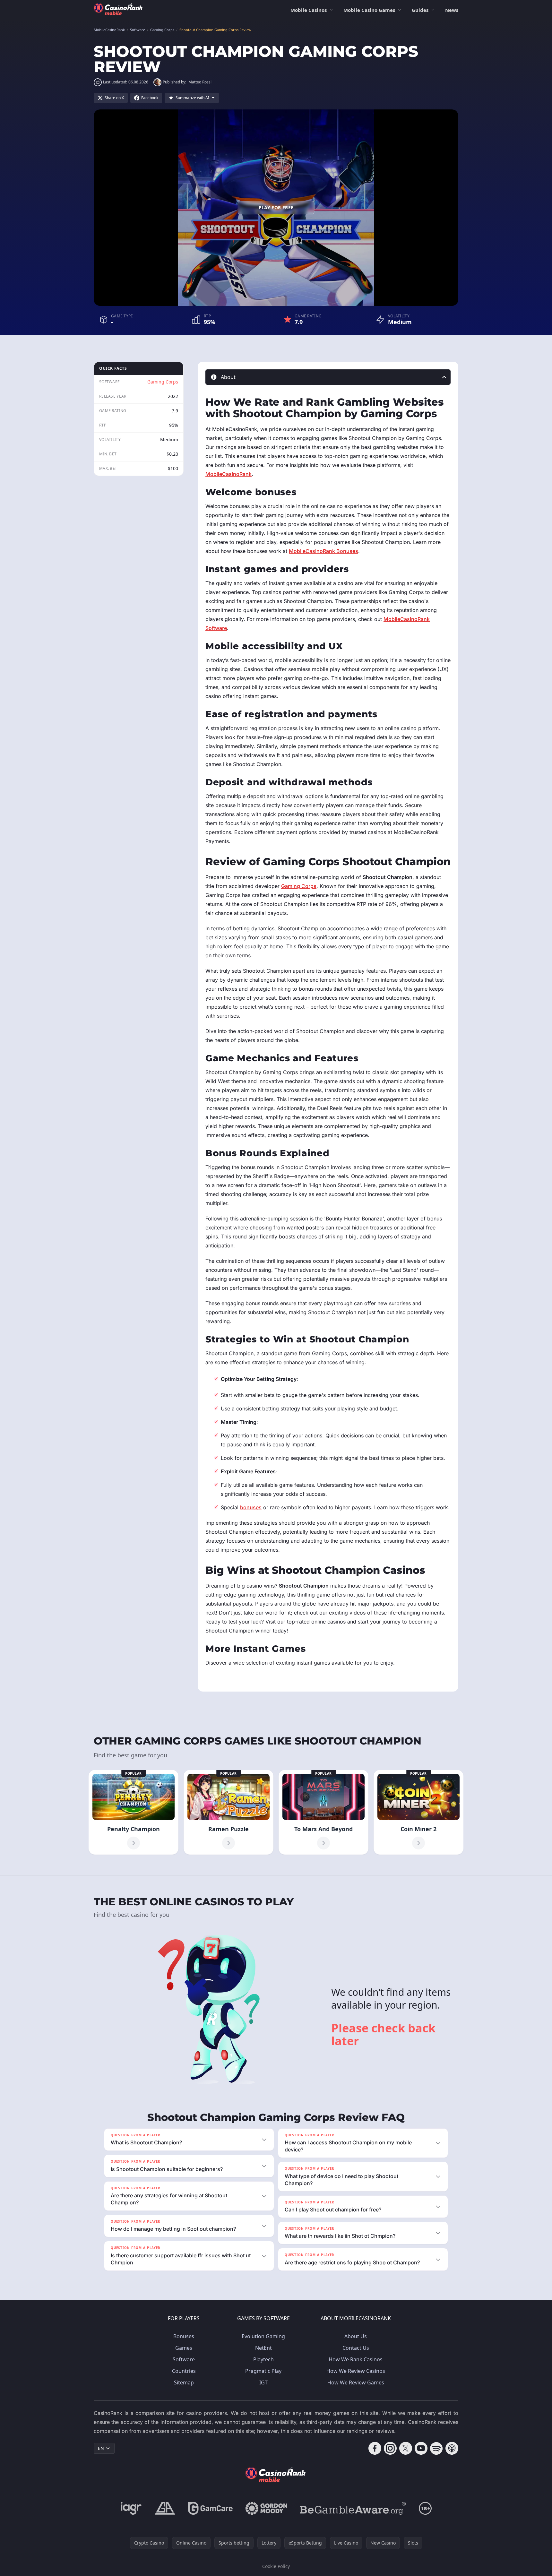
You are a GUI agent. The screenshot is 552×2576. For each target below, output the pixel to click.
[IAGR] (131, 2508)
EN (101, 2448)
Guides (420, 10)
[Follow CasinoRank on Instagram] (390, 2448)
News (452, 10)
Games (184, 2348)
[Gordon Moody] (266, 2508)
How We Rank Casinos (356, 2359)
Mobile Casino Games (369, 10)
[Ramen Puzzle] (229, 1812)
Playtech (263, 2359)
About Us (356, 2336)
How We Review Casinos (356, 2371)
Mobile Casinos (309, 10)
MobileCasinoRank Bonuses (323, 551)
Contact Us (356, 2348)
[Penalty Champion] (134, 1812)
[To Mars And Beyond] (323, 1812)
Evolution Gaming (263, 2336)
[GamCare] (210, 2508)
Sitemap (184, 2382)
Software (184, 2359)
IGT (263, 2382)
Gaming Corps (163, 382)
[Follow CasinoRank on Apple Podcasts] (452, 2448)
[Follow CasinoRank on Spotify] (436, 2448)
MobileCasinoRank (229, 474)
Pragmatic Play (263, 2371)
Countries (184, 2371)
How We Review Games (356, 2382)
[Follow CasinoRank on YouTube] (421, 2448)
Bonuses (184, 2336)
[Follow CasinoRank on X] (406, 2448)
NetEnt (263, 2348)
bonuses (251, 1507)
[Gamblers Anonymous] (165, 2508)
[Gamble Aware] (353, 2508)
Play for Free (276, 207)
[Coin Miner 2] (418, 1812)
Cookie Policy (276, 2566)
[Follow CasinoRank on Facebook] (375, 2448)
